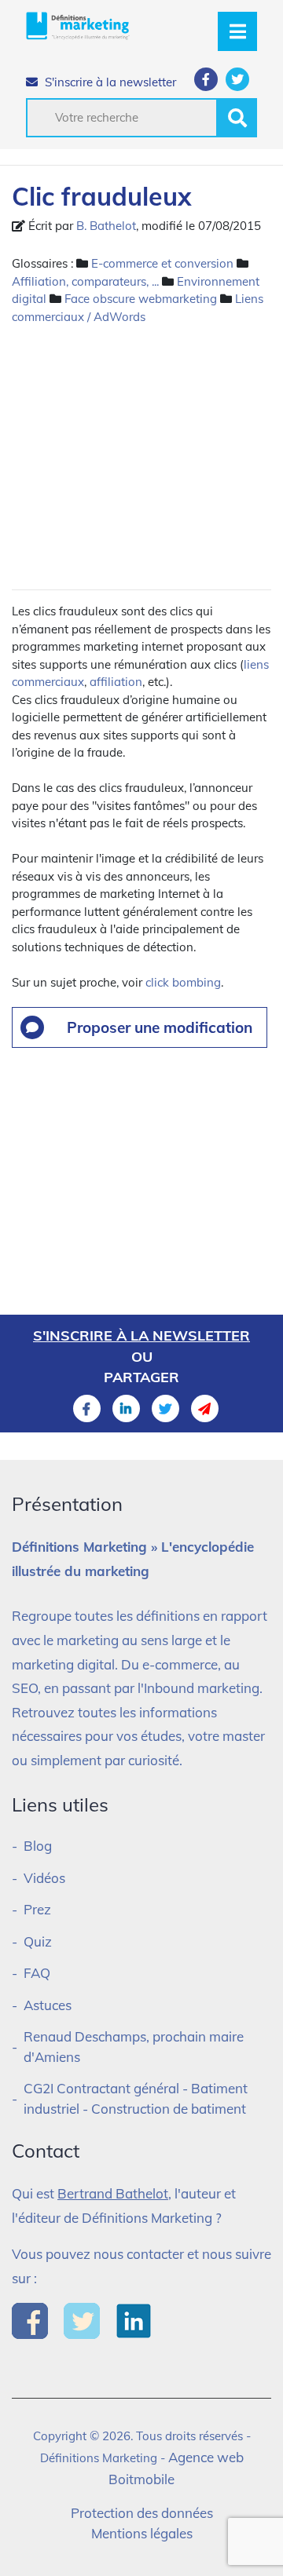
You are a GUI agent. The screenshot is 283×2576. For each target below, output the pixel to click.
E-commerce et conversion (162, 263)
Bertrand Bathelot (113, 2193)
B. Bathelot (106, 226)
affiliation (116, 682)
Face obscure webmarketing (141, 299)
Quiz (38, 1941)
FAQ (37, 1973)
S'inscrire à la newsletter (109, 82)
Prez (37, 1909)
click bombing (183, 982)
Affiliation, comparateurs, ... (85, 281)
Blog (38, 1846)
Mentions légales (142, 2533)
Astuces (48, 2005)
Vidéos (44, 1878)
